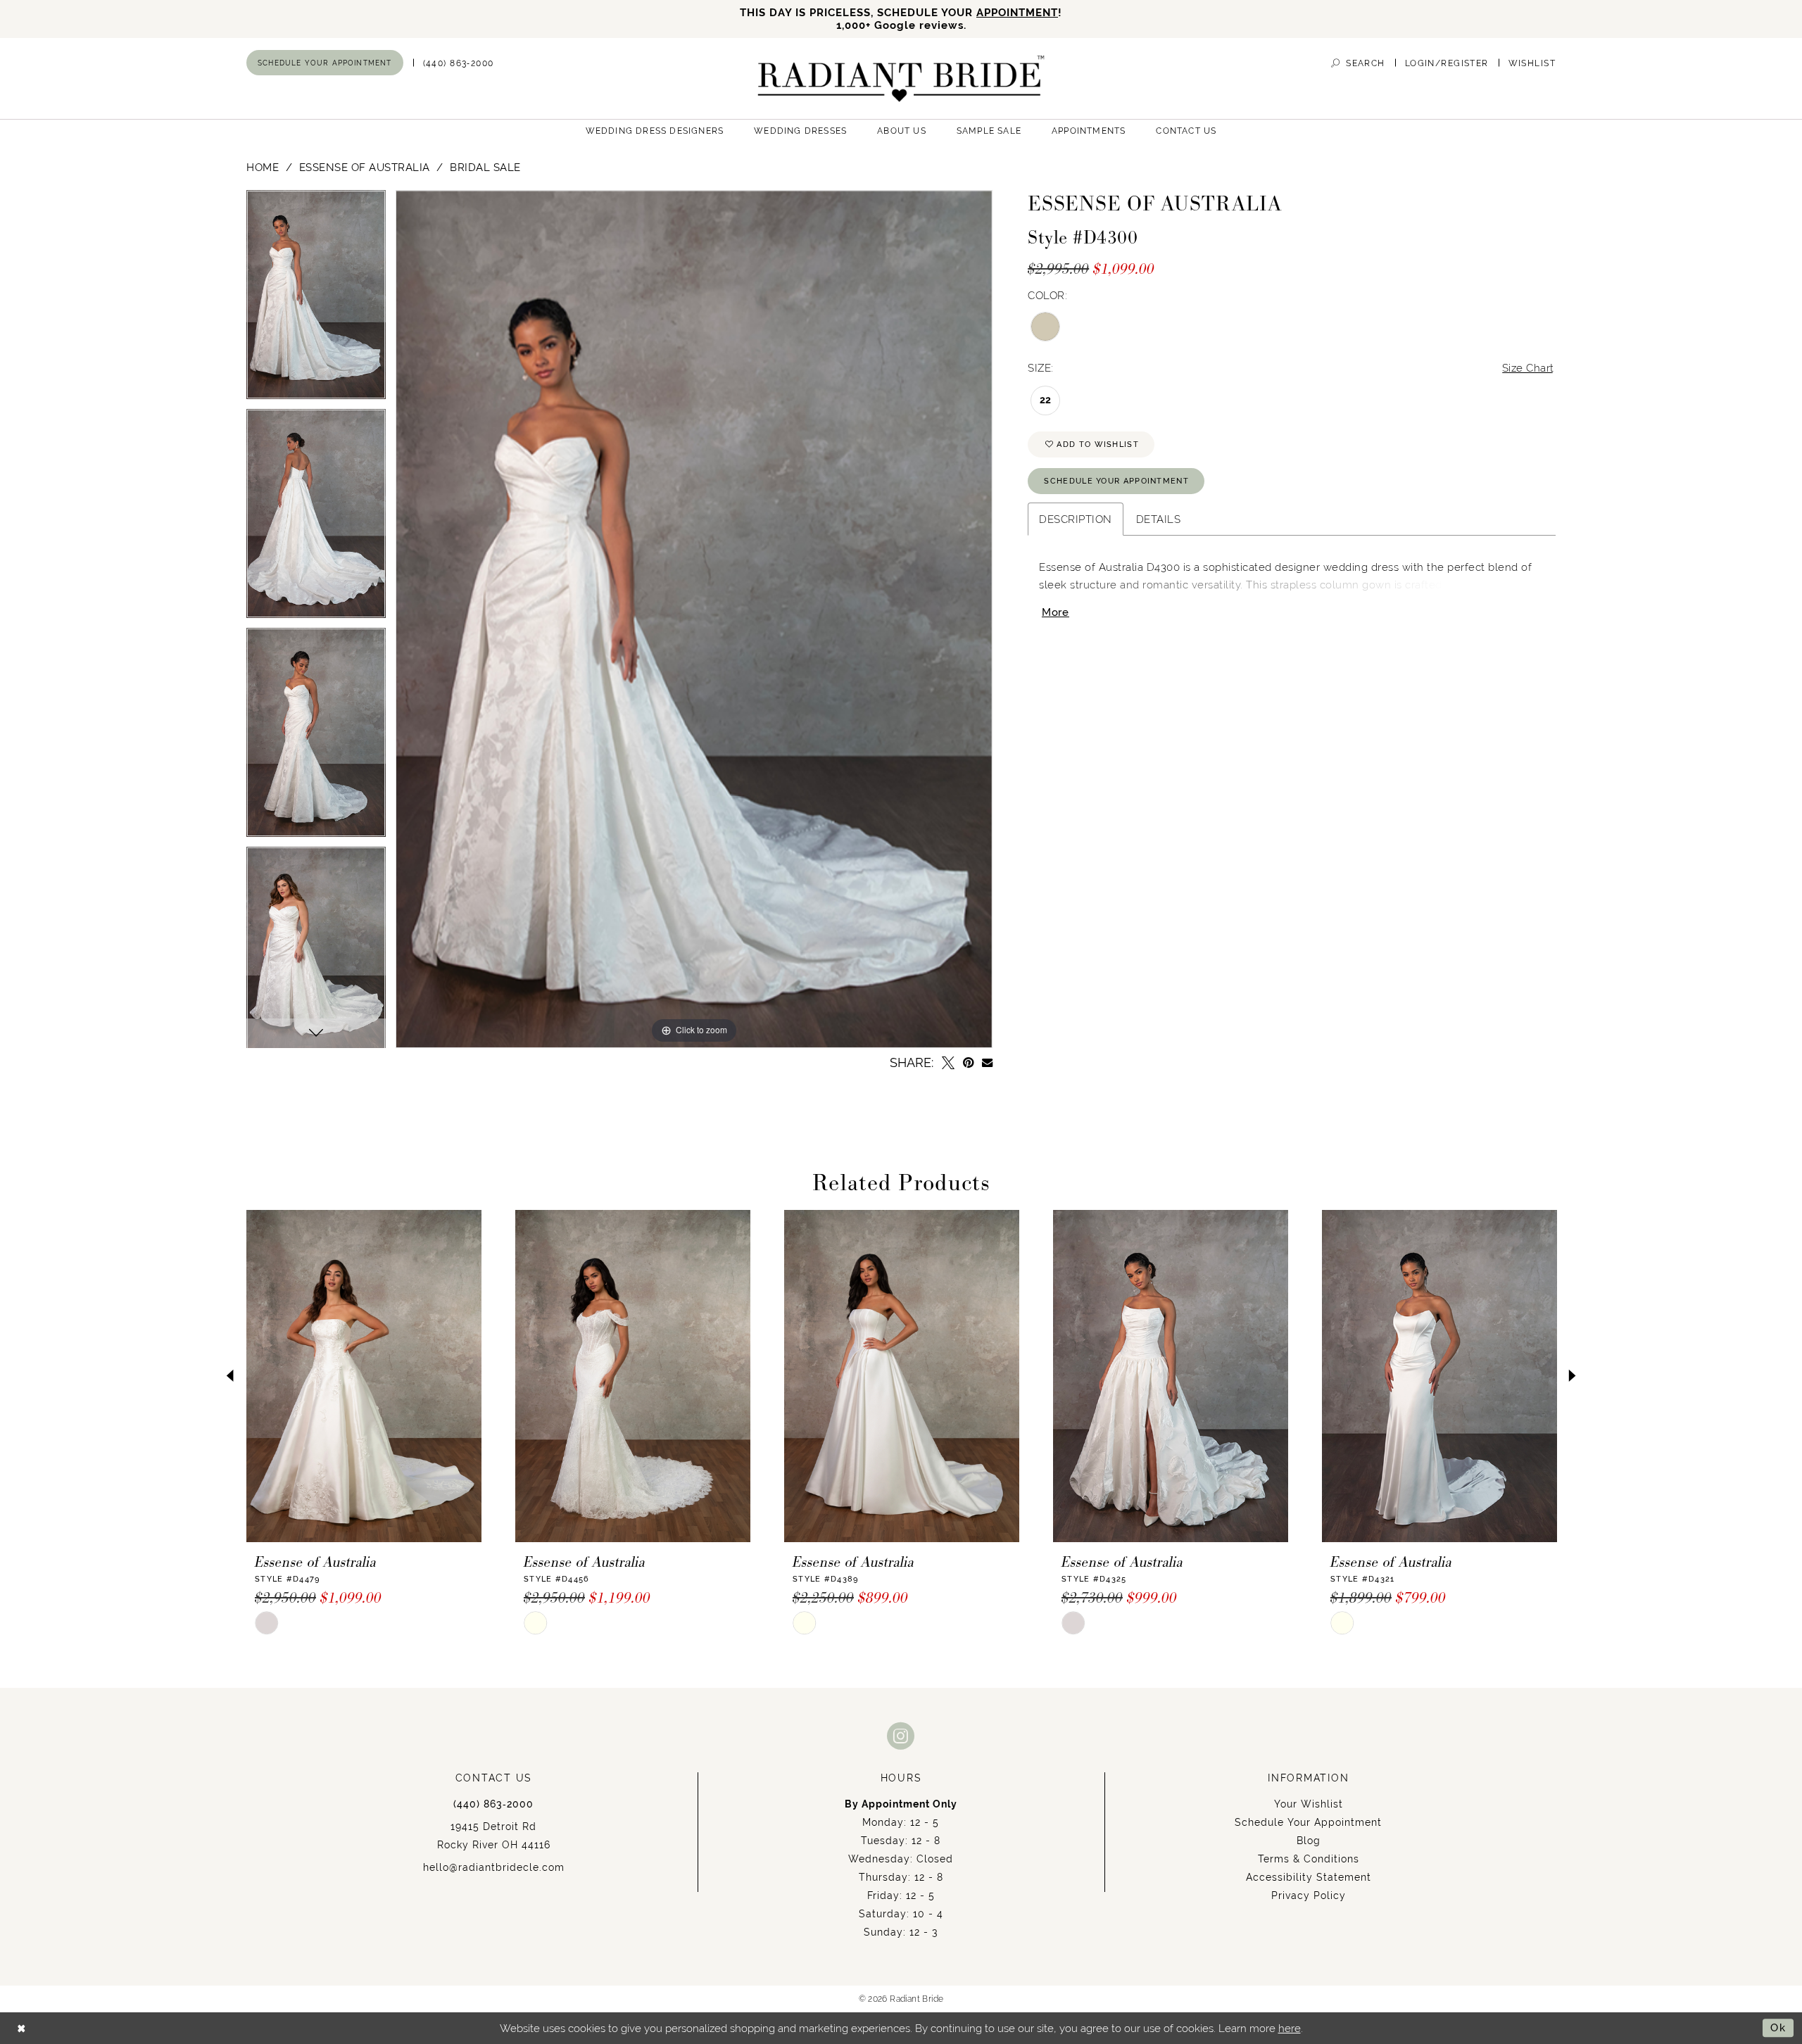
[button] (1447, 63)
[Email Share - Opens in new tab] (987, 1062)
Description (1076, 519)
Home (263, 167)
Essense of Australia (365, 167)
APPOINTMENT (1017, 12)
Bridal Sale (485, 167)
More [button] (1056, 612)
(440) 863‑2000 (493, 1804)
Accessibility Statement (1309, 1877)
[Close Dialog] (21, 2028)
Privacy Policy (1309, 1895)
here (1290, 2028)
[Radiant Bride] (901, 78)
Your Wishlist (1309, 1804)
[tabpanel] (316, 299)
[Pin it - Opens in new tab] (968, 1063)
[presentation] (364, 1376)
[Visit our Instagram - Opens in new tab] (901, 1735)
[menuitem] (325, 63)
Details (1159, 519)
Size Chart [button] (1528, 368)
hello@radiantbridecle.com (494, 1867)
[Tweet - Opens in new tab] (948, 1063)
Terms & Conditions (1309, 1859)
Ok (1778, 2027)
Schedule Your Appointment (1116, 481)
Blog (1309, 1841)
